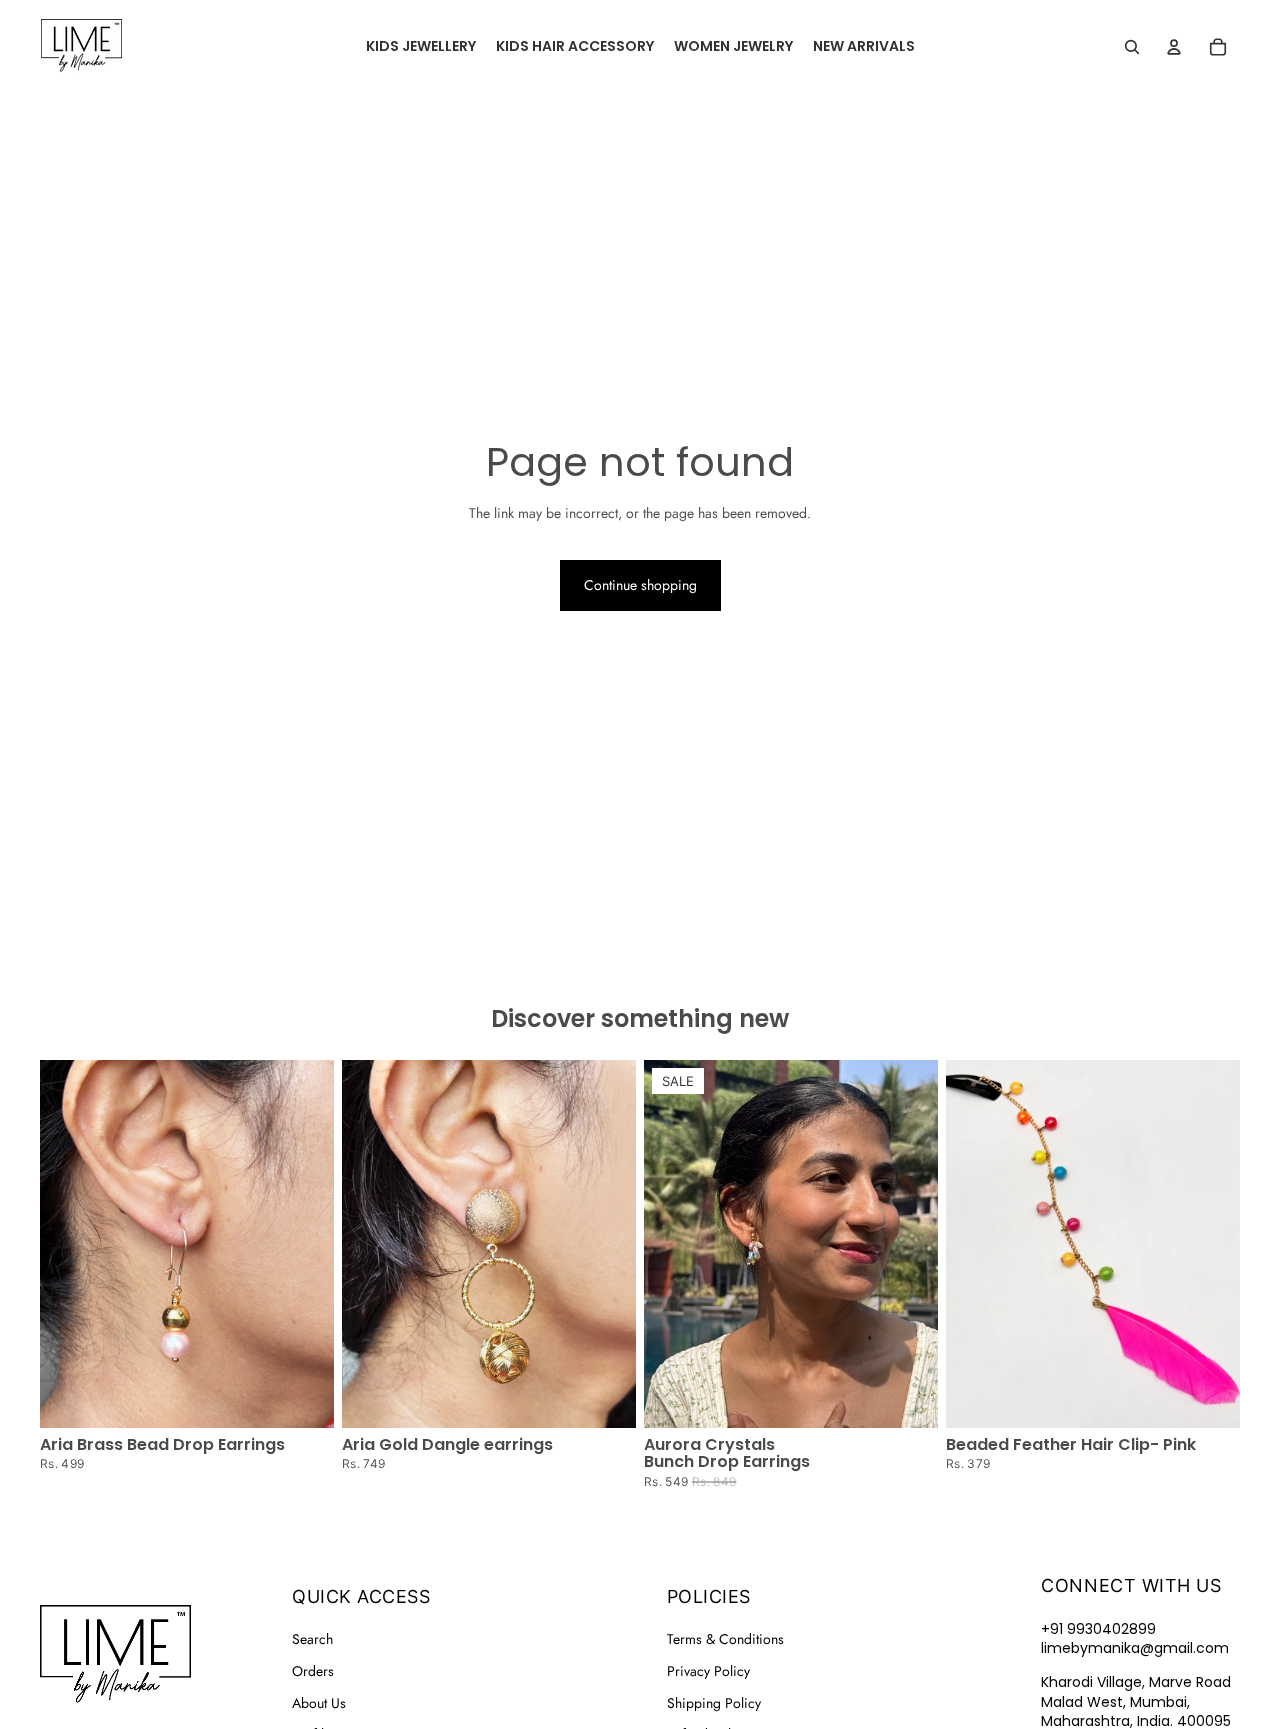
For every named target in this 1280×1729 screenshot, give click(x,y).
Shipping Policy (714, 1703)
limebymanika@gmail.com (1135, 1648)
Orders (313, 1671)
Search (312, 1639)
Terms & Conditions (725, 1639)
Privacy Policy (708, 1671)
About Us (319, 1703)
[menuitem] (421, 47)
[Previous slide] (372, 1244)
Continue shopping (640, 585)
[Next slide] (606, 1244)
